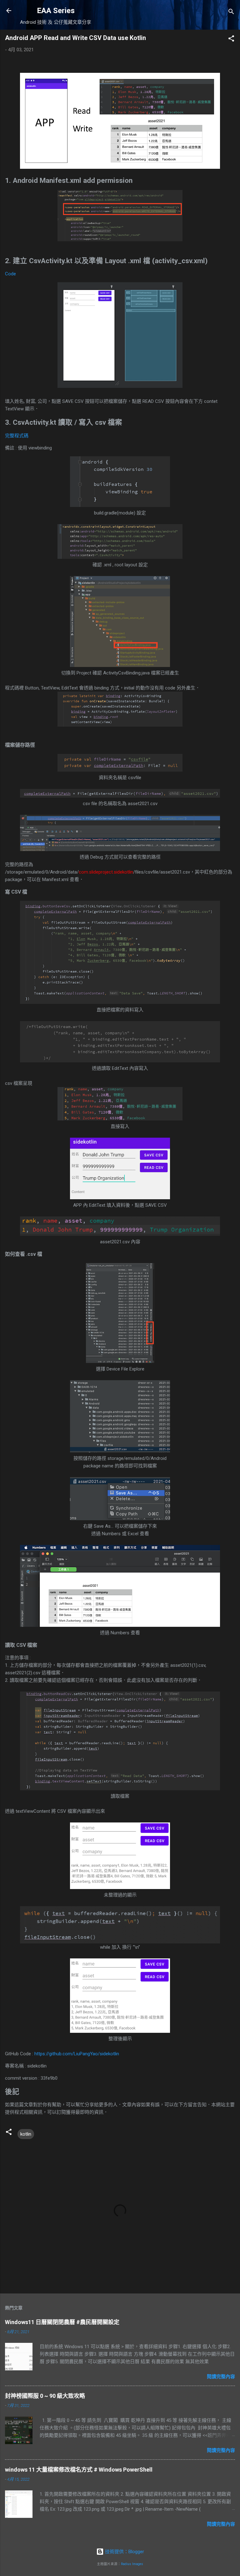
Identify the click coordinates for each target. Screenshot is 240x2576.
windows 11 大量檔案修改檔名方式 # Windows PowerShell (79, 2470)
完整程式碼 (17, 436)
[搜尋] (231, 13)
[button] (231, 40)
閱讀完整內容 (221, 2377)
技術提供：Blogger (124, 2552)
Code (10, 274)
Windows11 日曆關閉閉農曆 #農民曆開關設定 (62, 2322)
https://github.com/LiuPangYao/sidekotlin (77, 2054)
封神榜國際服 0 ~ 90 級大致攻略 (45, 2396)
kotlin (26, 2134)
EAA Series (56, 11)
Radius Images (132, 2564)
